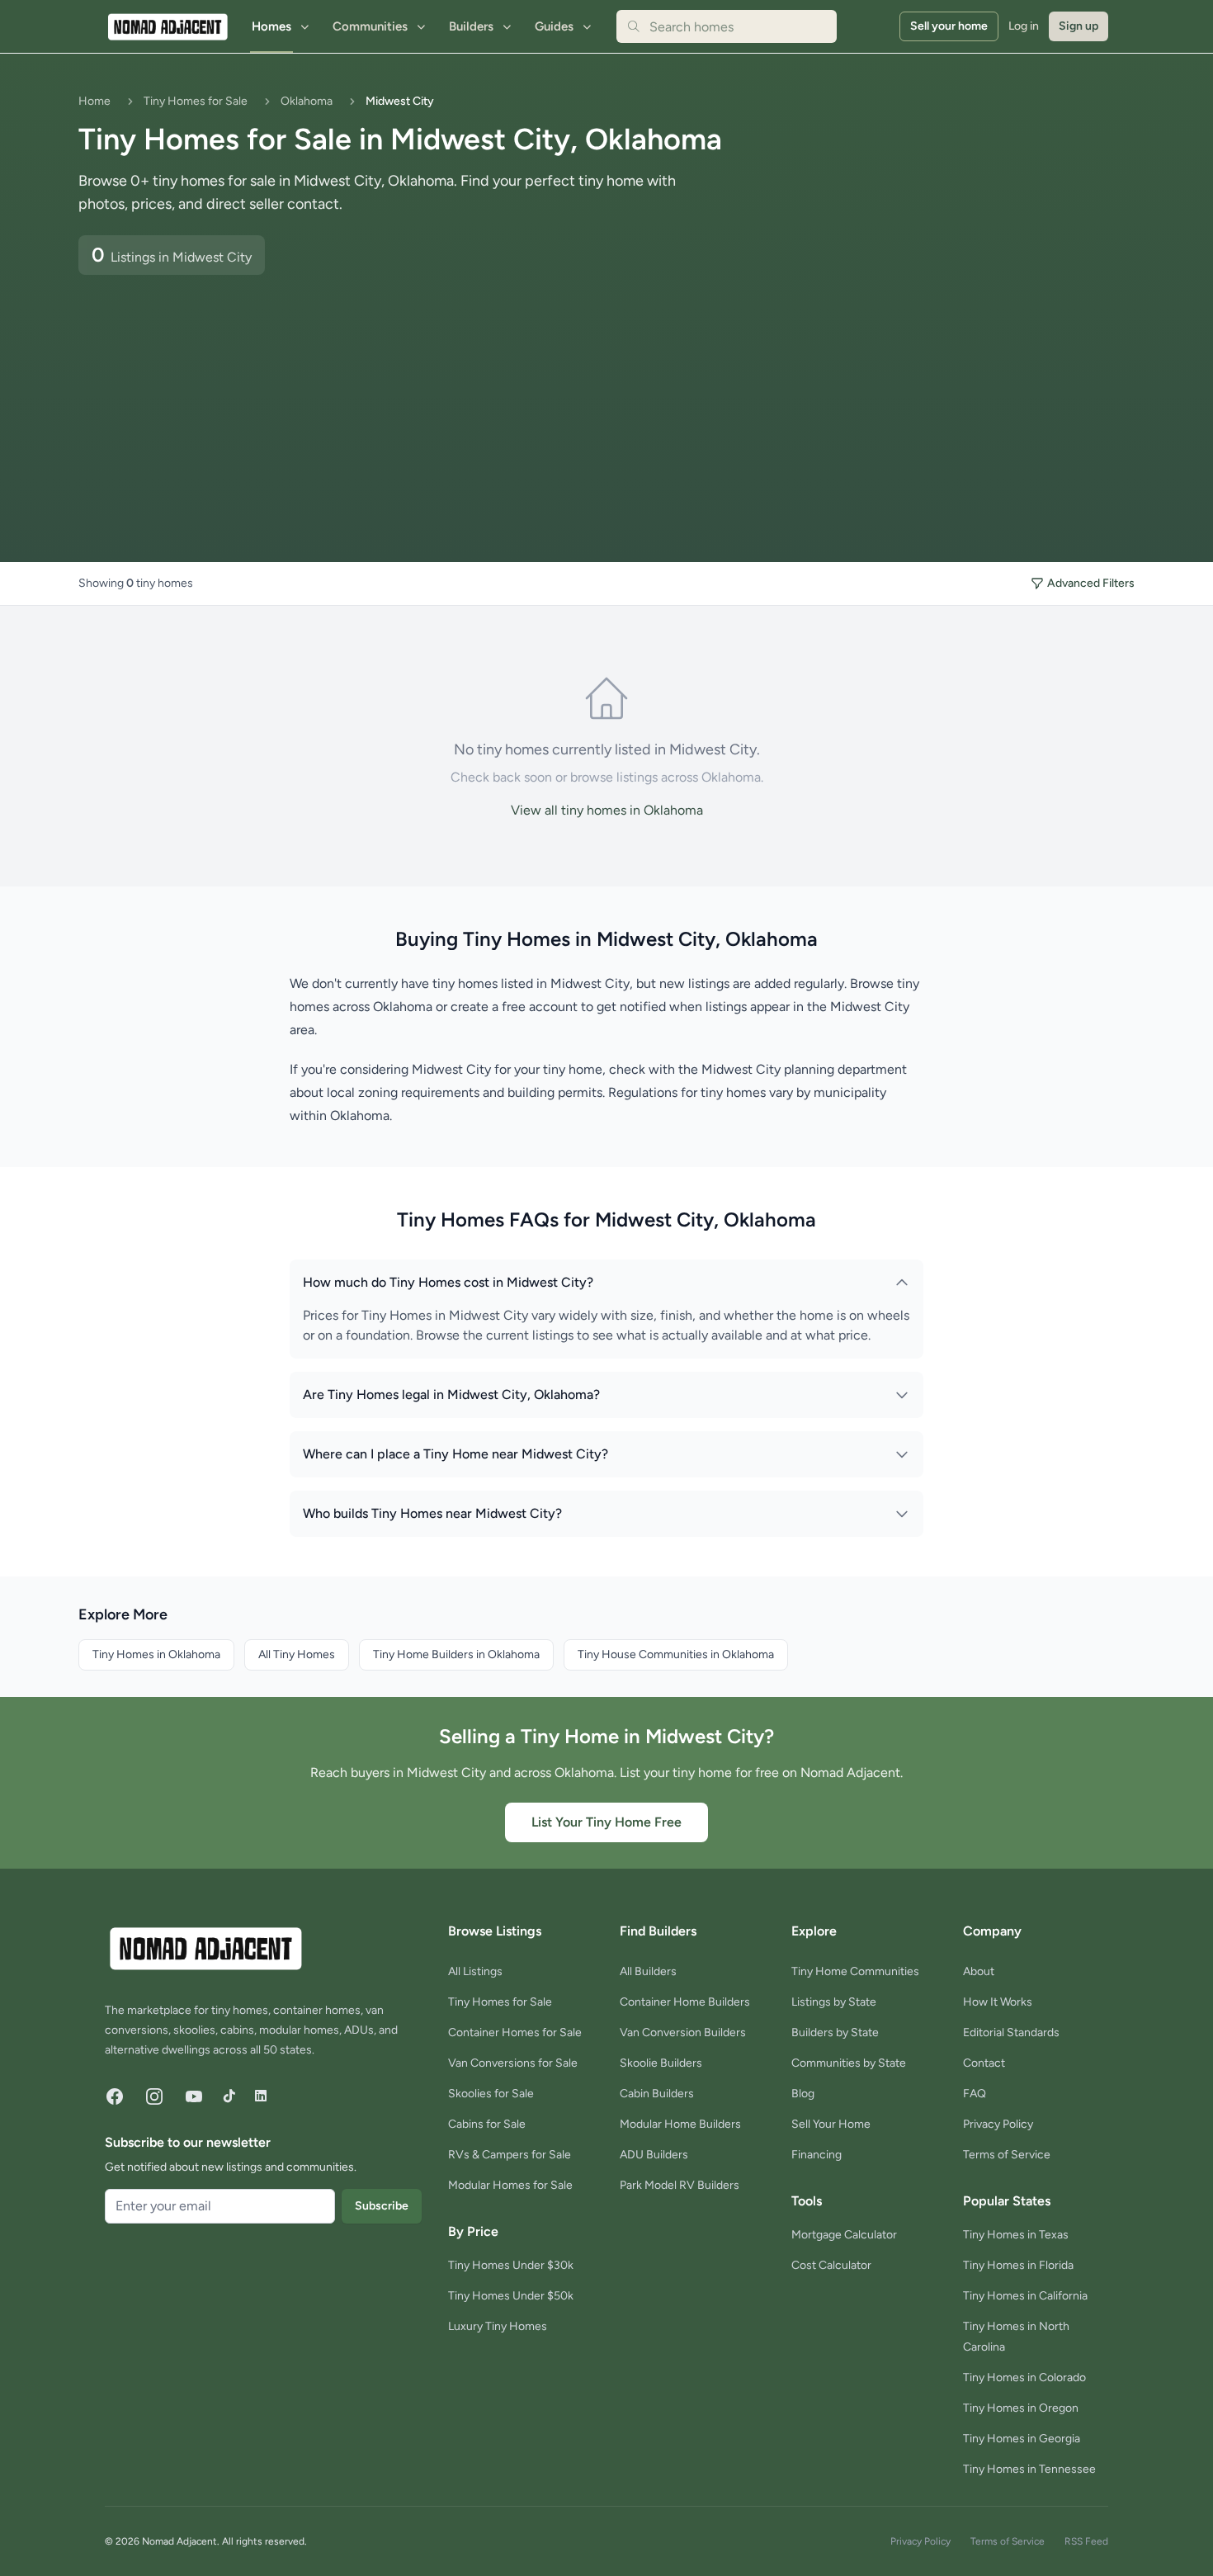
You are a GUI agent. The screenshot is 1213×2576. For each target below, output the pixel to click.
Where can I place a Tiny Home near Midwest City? (455, 1454)
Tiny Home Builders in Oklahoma (456, 1654)
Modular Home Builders (680, 2124)
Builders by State (835, 2032)
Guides (554, 26)
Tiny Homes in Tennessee (1029, 2469)
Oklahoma (307, 101)
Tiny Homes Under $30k (511, 2265)
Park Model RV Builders (680, 2185)
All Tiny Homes (297, 1654)
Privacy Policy (998, 2124)
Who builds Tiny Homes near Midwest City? (432, 1513)
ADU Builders (654, 2155)
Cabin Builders (657, 2094)
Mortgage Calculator (844, 2235)
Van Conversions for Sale (513, 2063)
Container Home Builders (685, 2002)
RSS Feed (1086, 2541)
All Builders (648, 1971)
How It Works (998, 2002)
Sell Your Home (831, 2124)
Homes (271, 26)
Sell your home (949, 26)
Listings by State (834, 2002)
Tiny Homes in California (1025, 2296)
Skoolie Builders (661, 2063)
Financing (817, 2155)
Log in (1024, 26)
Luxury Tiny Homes (498, 2326)
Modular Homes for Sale (510, 2185)
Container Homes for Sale (515, 2032)
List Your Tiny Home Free (606, 1822)
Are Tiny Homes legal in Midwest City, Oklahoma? (451, 1394)
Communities (370, 26)
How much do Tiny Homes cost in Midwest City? (448, 1282)
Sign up (1078, 26)
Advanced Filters (1091, 583)
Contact (984, 2063)
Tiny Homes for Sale (196, 101)
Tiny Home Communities (855, 1971)
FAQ (975, 2094)
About (979, 1971)
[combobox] (727, 26)
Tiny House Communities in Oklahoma (676, 1654)
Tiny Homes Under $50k (511, 2296)
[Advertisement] (375, 399)
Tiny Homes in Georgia (1022, 2439)
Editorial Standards (1011, 2032)
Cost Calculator (831, 2265)
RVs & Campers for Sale (510, 2155)
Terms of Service (1007, 2155)
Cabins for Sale (487, 2124)
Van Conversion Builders (683, 2032)
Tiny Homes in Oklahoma (156, 1654)
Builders (471, 26)
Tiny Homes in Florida (1018, 2265)
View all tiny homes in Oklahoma (607, 810)
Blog (803, 2094)
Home (94, 101)
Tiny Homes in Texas (1016, 2235)
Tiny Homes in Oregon (1021, 2408)
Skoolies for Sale (491, 2094)
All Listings (475, 1971)
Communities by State (849, 2063)
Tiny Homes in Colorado (1024, 2377)
